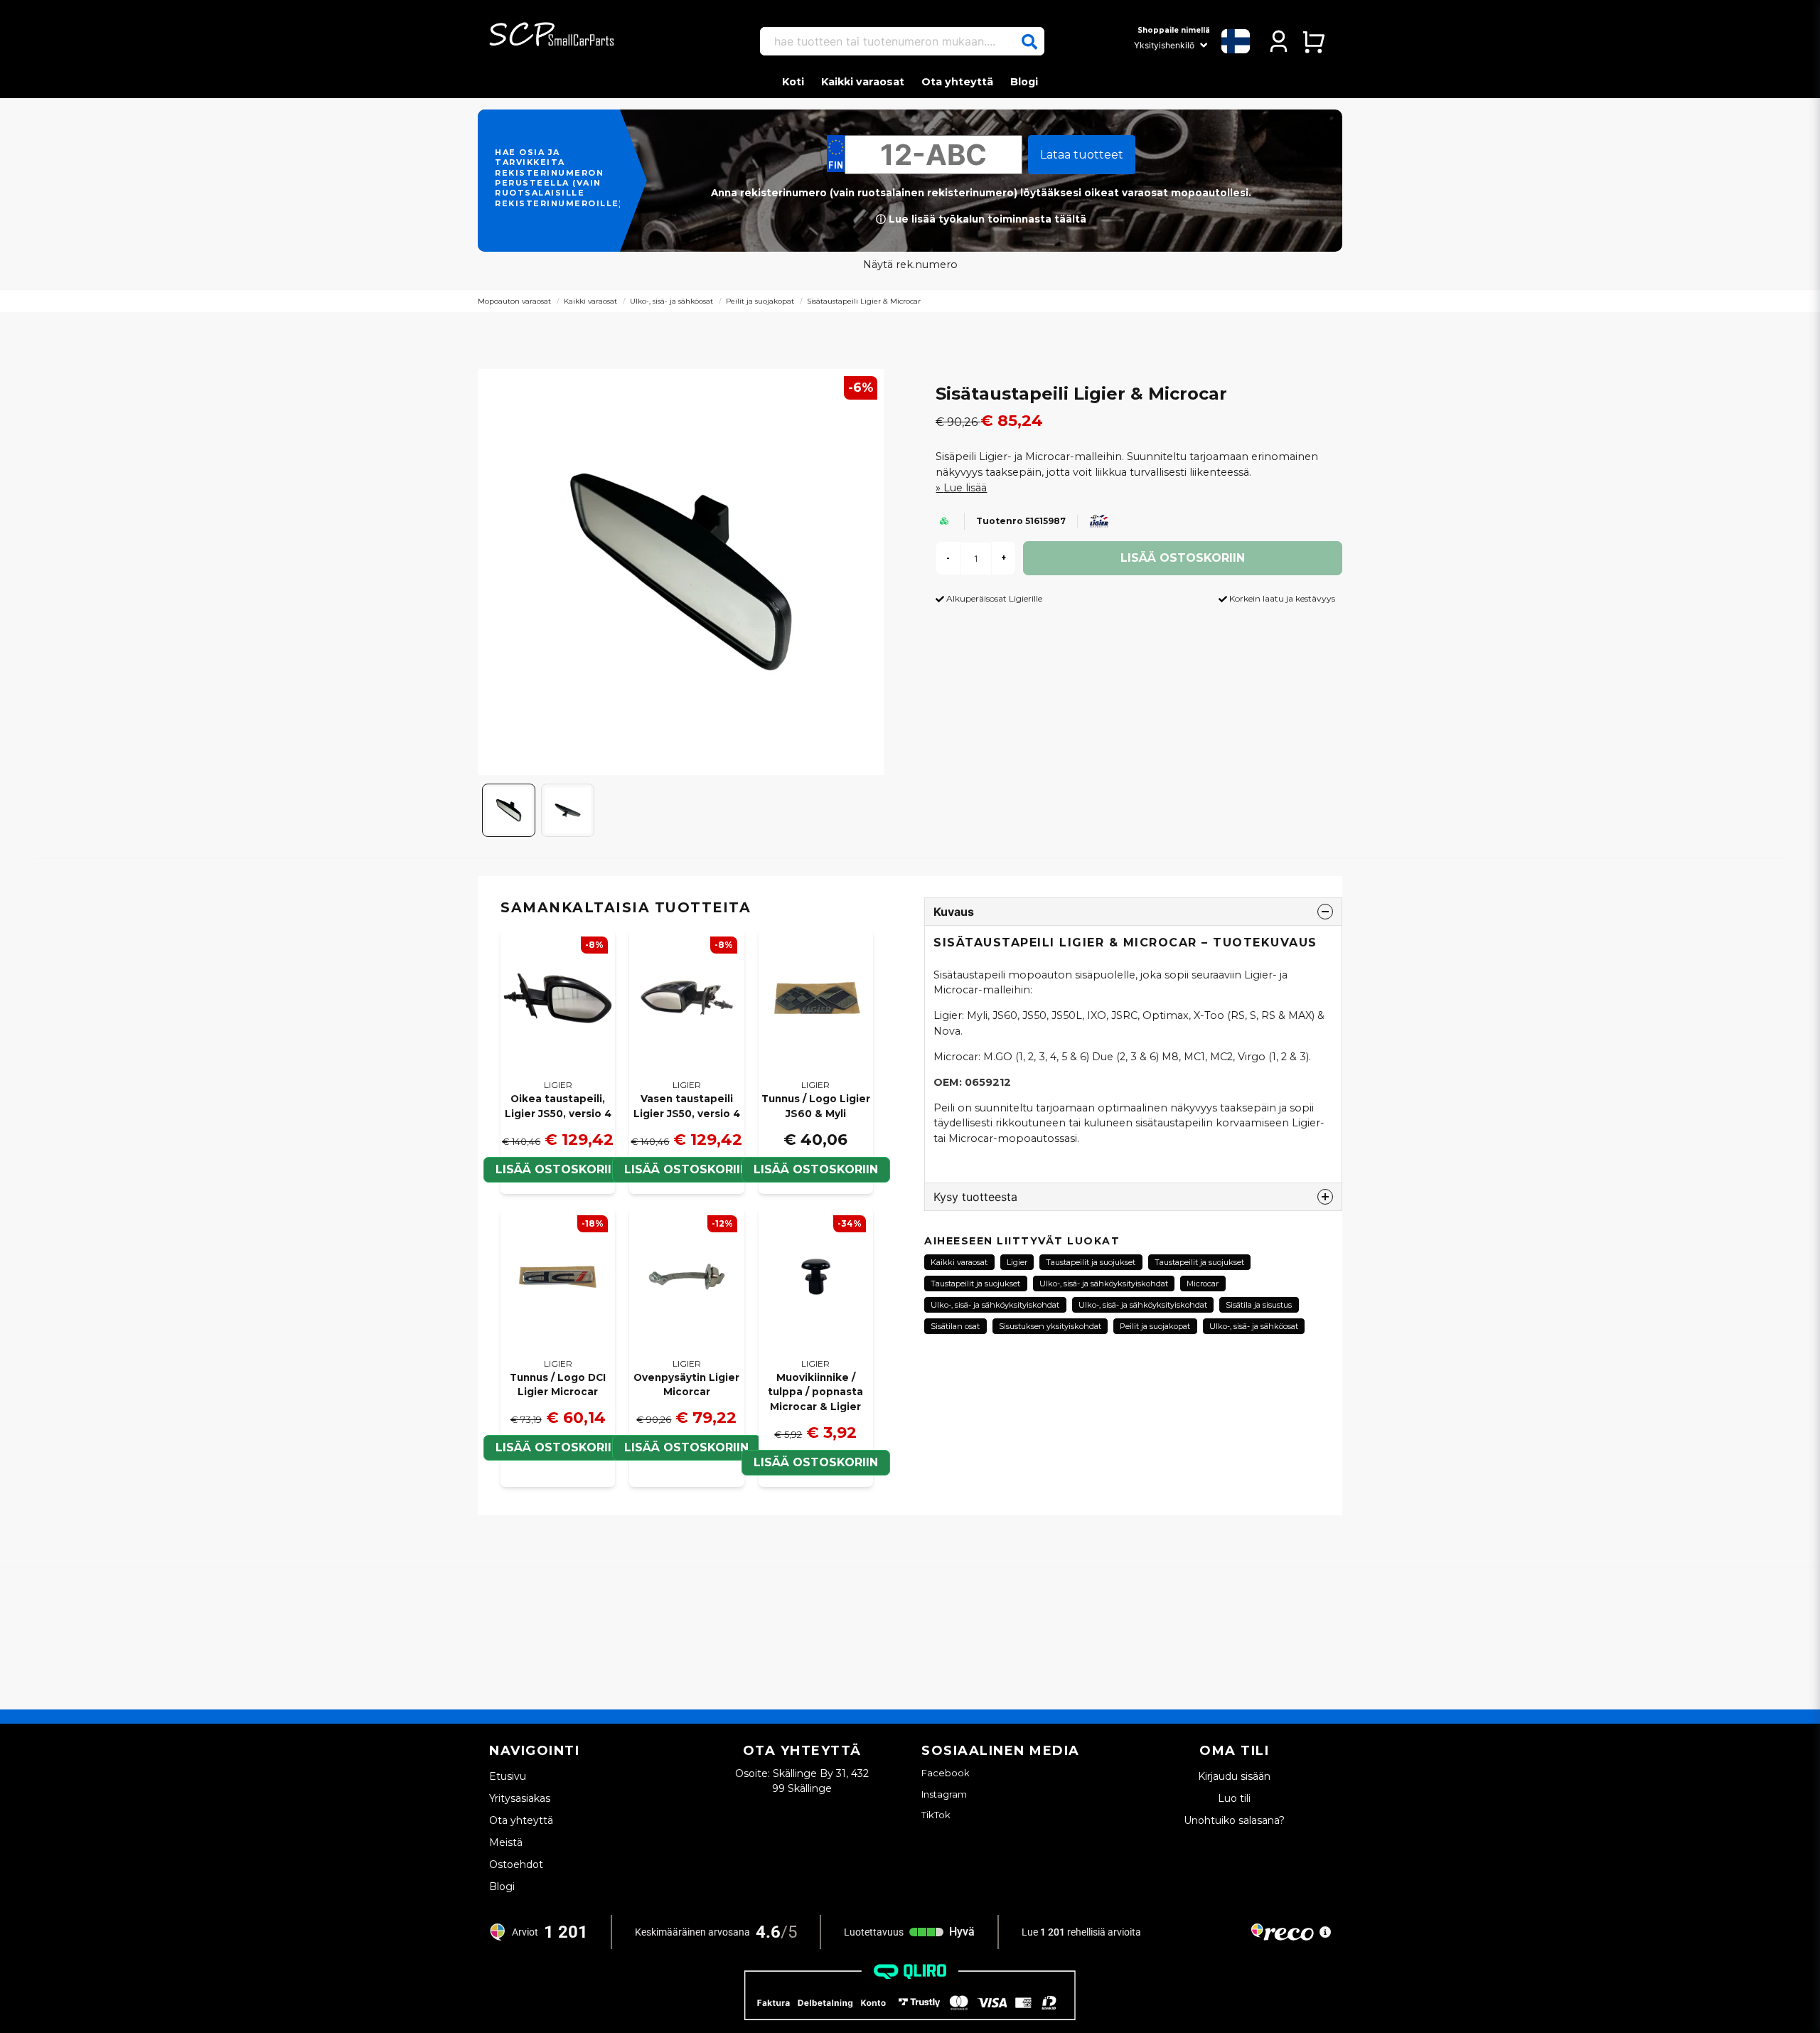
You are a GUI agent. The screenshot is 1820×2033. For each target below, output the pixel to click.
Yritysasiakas (520, 1798)
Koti (793, 82)
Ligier (1017, 1262)
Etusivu (508, 1776)
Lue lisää (965, 488)
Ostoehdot (516, 1864)
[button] (1029, 42)
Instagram (944, 1794)
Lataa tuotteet (1082, 155)
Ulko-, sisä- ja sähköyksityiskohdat (1104, 1284)
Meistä (506, 1842)
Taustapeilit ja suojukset (1091, 1262)
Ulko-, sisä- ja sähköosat (671, 301)
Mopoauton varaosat (514, 301)
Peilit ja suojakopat (760, 301)
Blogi (1024, 82)
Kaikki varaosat (863, 82)
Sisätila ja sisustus (1259, 1305)
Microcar (1203, 1284)
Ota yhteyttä (957, 82)
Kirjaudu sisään (1234, 1776)
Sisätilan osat (955, 1326)
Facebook (946, 1773)
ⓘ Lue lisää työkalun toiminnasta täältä (981, 219)
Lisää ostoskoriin (558, 1169)
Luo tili (1234, 1798)
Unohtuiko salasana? (1234, 1820)
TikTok (936, 1815)
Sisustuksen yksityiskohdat (1050, 1326)
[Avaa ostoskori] (1313, 41)
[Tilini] (1279, 41)
